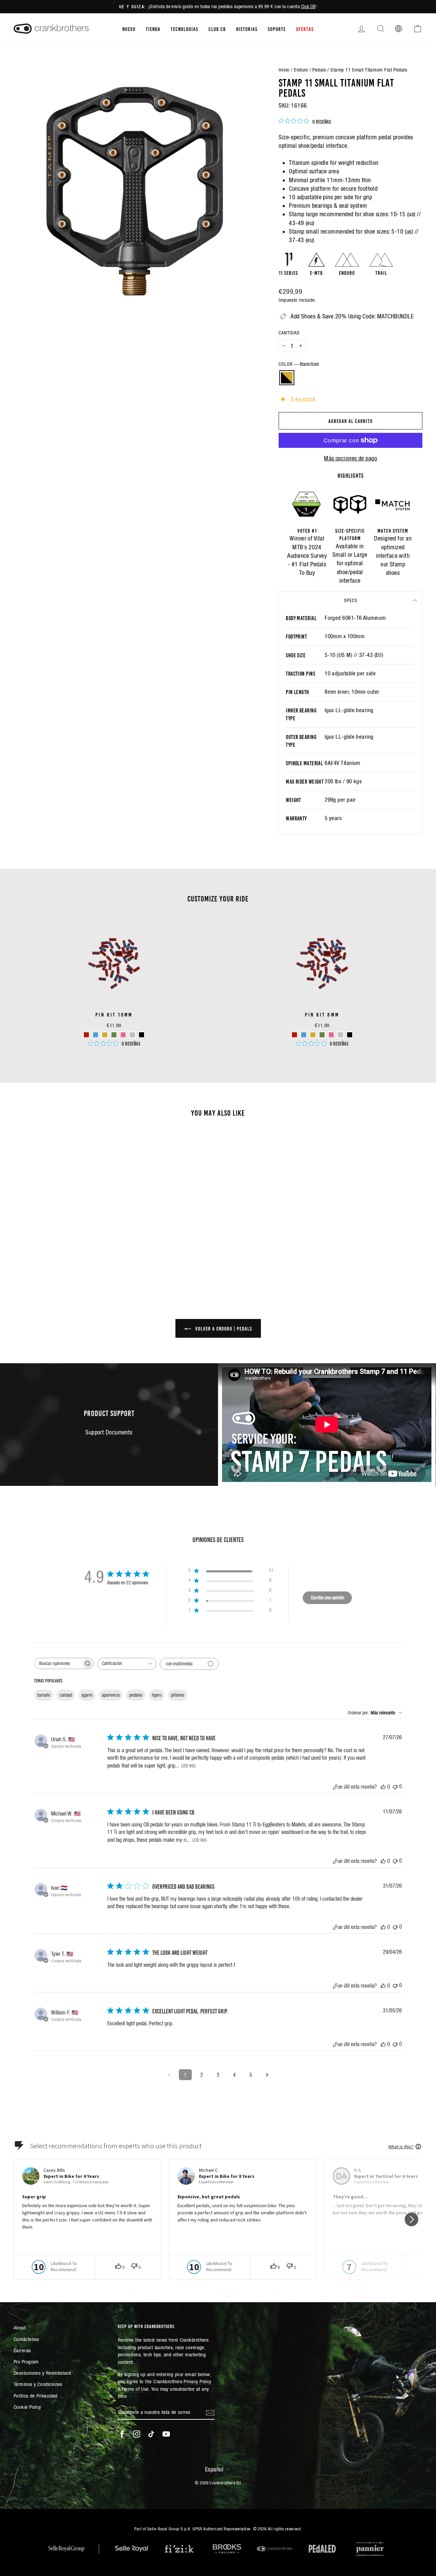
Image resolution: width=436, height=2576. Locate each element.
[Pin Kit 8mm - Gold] (313, 1035)
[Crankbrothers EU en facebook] (122, 2434)
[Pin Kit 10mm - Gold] (105, 1035)
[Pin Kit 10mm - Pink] (123, 1035)
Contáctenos (26, 2339)
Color (299, 364)
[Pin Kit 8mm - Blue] (304, 1035)
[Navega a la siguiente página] (267, 2075)
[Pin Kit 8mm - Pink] (331, 1035)
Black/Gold (287, 378)
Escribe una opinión (328, 1598)
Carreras (22, 2350)
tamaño (44, 1695)
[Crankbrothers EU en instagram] (137, 2434)
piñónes (178, 1695)
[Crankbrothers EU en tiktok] (151, 2434)
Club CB (308, 6)
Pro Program (26, 2362)
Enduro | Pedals (310, 70)
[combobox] (127, 1664)
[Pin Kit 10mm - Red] (86, 1035)
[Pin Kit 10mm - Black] (142, 1035)
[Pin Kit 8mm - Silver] (340, 1035)
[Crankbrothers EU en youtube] (166, 2434)
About (20, 2328)
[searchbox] (58, 1663)
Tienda (153, 29)
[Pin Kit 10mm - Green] (114, 1035)
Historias (247, 29)
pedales (136, 1695)
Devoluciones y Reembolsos (42, 2373)
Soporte (277, 29)
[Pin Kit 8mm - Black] (350, 1035)
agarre (87, 1695)
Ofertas (305, 29)
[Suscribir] (210, 2412)
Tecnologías (184, 29)
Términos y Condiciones (38, 2384)
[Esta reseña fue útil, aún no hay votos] (383, 1787)
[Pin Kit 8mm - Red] (294, 1035)
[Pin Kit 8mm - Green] (322, 1035)
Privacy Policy (197, 2381)
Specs (351, 600)
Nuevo (129, 29)
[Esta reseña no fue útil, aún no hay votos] (395, 1786)
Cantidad (289, 333)
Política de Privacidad (36, 2396)
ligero (157, 1695)
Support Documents (109, 1432)
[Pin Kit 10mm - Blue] (96, 1035)
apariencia (111, 1695)
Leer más (188, 1765)
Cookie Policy (27, 2407)
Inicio (284, 70)
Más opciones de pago (351, 458)
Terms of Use (135, 2389)
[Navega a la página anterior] (169, 2075)
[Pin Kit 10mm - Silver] (132, 1035)
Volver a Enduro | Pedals (223, 1328)
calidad (66, 1695)
